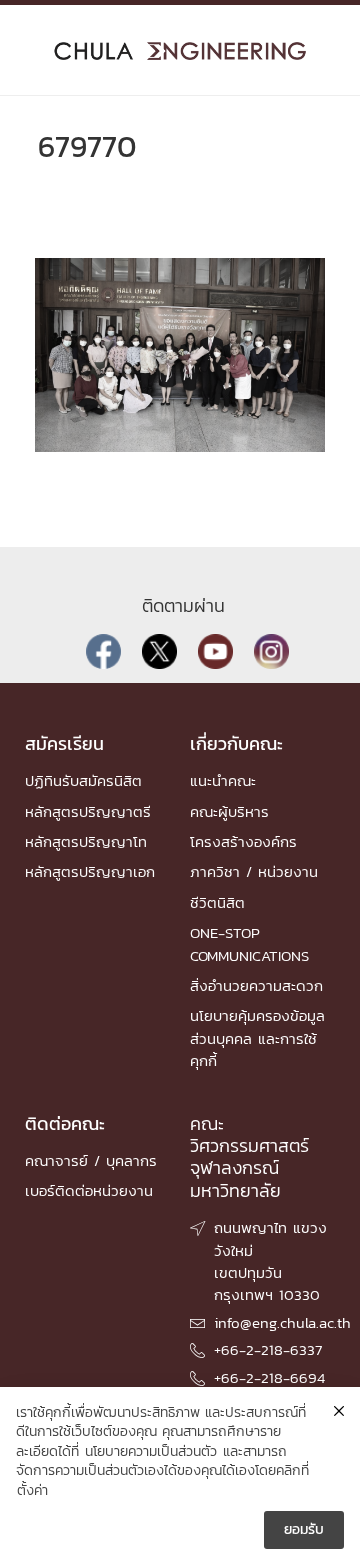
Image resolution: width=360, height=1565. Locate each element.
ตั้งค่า (32, 1491)
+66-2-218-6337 (268, 1349)
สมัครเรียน (64, 743)
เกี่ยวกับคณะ (236, 743)
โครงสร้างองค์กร (243, 841)
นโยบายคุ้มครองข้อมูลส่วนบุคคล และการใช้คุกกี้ (257, 1038)
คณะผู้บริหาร (229, 811)
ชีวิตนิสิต (217, 902)
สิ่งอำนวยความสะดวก (256, 985)
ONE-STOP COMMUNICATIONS (249, 943)
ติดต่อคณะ (65, 1123)
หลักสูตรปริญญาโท (86, 841)
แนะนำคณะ (223, 780)
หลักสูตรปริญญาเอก (90, 871)
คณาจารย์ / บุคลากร (91, 1160)
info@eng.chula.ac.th (282, 1322)
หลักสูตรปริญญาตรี (88, 811)
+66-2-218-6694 (269, 1377)
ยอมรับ (304, 1529)
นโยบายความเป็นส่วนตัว (151, 1452)
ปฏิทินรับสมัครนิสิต (83, 780)
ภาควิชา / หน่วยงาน (254, 871)
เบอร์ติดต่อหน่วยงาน (89, 1190)
